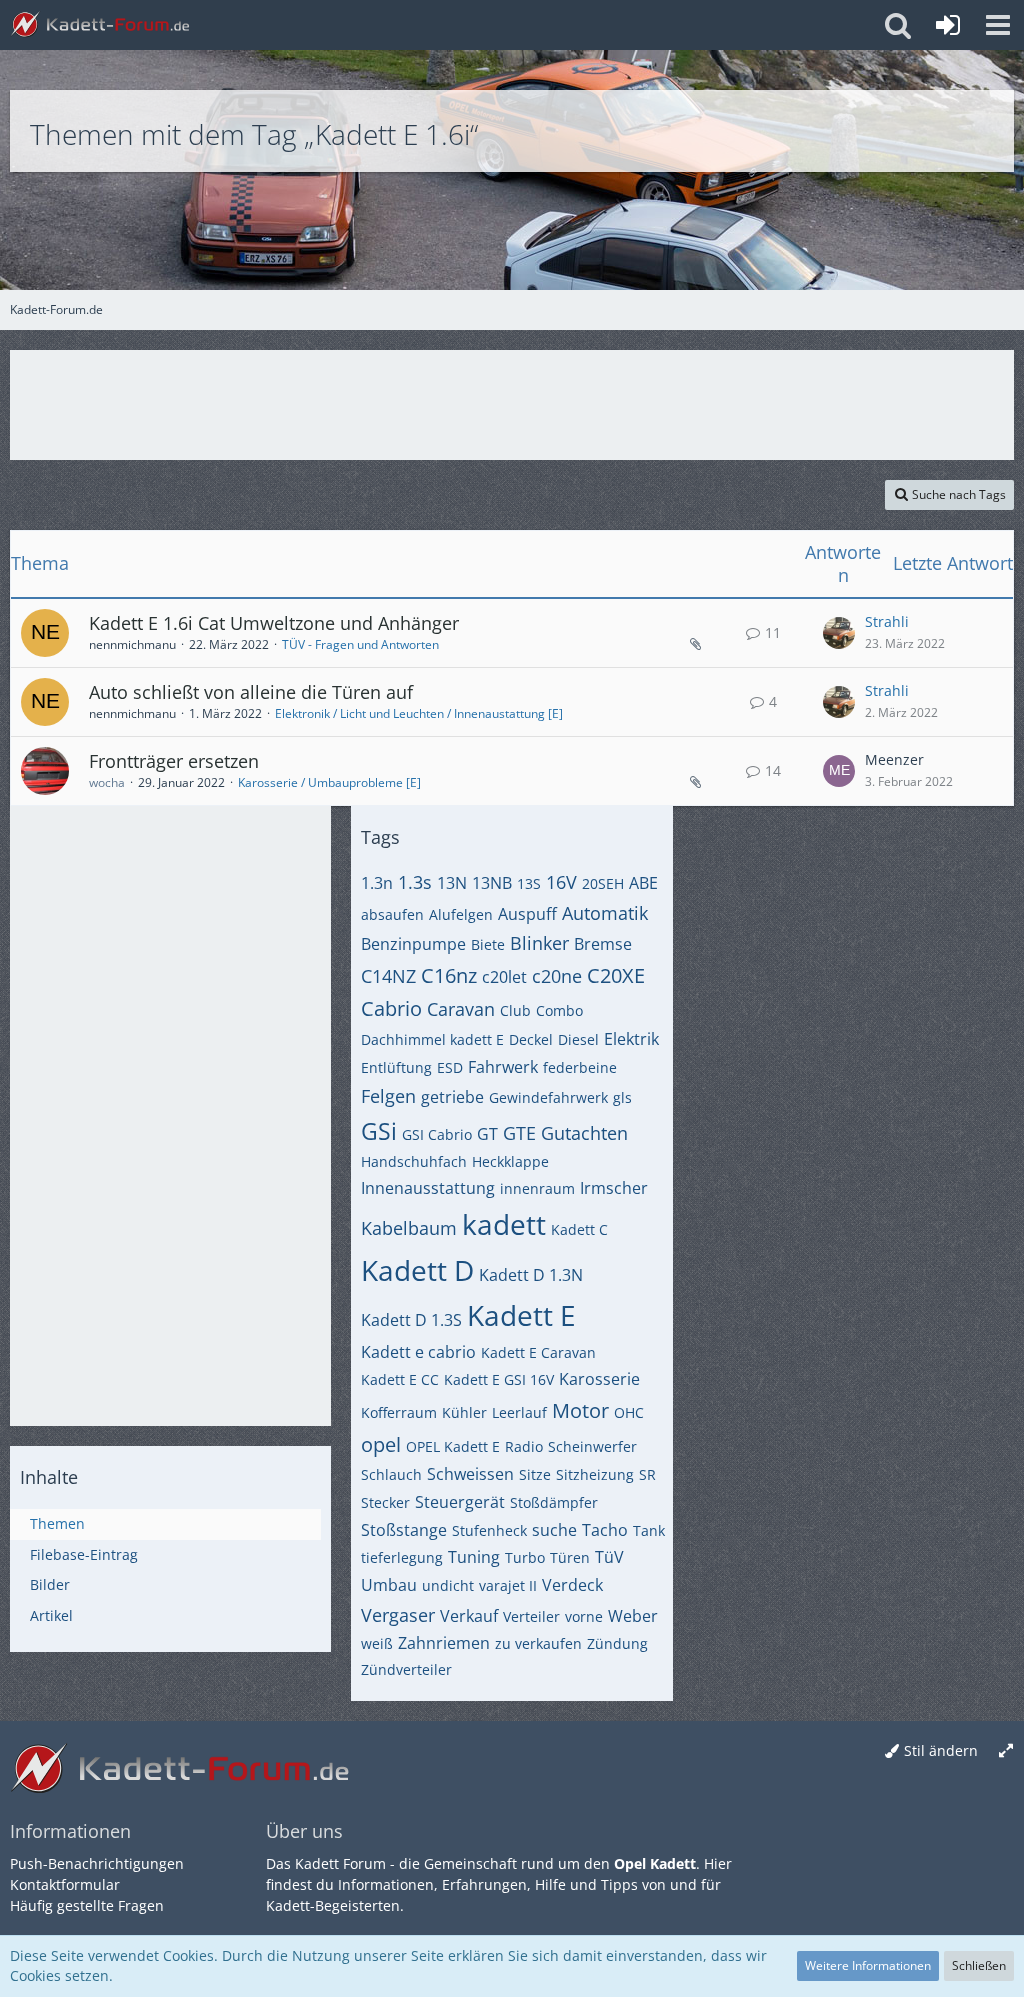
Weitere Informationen (868, 1965)
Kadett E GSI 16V (499, 1379)
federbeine (580, 1067)
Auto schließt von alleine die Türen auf (251, 692)
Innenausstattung (428, 1188)
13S (529, 883)
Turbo (525, 1557)
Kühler (464, 1412)
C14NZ (388, 976)
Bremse (603, 944)
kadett (504, 1224)
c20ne (557, 976)
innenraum (537, 1188)
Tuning (474, 1557)
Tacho (605, 1530)
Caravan (461, 1009)
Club (515, 1010)
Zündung (617, 1643)
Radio (524, 1446)
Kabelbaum (409, 1228)
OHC (629, 1412)
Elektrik (631, 1039)
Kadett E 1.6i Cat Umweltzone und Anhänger (274, 623)
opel (381, 1444)
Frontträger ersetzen (174, 761)
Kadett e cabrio (418, 1352)
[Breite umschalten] (1006, 1751)
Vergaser (398, 1615)
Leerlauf (519, 1412)
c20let (504, 977)
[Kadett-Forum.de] (100, 25)
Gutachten (584, 1133)
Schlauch (391, 1474)
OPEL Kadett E (453, 1446)
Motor (580, 1410)
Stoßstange (404, 1530)
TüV (609, 1557)
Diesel (578, 1039)
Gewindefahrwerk (548, 1097)
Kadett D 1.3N (531, 1275)
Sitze (535, 1474)
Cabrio (391, 1008)
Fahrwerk (503, 1067)
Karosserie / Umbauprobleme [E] (329, 782)
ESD (450, 1067)
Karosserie (599, 1379)
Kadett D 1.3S (411, 1320)
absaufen (392, 914)
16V (561, 882)
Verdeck (572, 1585)
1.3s (415, 882)
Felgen (388, 1096)
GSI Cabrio (437, 1134)
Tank (649, 1530)
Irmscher (614, 1188)
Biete (488, 944)
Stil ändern (941, 1750)
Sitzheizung (595, 1474)
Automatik (605, 913)
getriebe (452, 1097)
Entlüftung (396, 1067)
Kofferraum (399, 1412)
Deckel (531, 1039)
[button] (998, 25)
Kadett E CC (400, 1379)
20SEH (603, 883)
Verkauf (469, 1616)
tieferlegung (402, 1557)
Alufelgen (461, 914)
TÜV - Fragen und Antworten (360, 644)
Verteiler (531, 1616)
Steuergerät (460, 1502)
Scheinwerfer (592, 1446)
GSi (379, 1131)
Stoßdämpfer (554, 1502)
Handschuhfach (414, 1161)
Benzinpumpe (413, 944)
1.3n (377, 883)
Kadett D (417, 1270)
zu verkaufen (538, 1643)
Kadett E (521, 1315)
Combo (559, 1010)
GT (487, 1134)
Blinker (539, 943)
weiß (377, 1643)
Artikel (51, 1615)
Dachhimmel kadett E (432, 1039)
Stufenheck (489, 1530)
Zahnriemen (444, 1643)
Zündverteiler (406, 1669)
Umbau (389, 1585)
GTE (519, 1133)
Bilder (50, 1584)
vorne (584, 1616)
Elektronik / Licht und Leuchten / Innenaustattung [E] (419, 713)
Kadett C (579, 1229)
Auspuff (527, 914)
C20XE (616, 975)
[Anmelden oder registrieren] (948, 25)
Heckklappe (510, 1161)
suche (554, 1530)
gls (622, 1097)
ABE (643, 883)
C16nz (449, 975)
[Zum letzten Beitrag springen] (839, 633)
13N (452, 883)
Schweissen (470, 1474)
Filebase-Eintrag (84, 1554)
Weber (633, 1616)
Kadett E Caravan (538, 1352)
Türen (570, 1557)
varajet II (508, 1585)
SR (647, 1474)
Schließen (979, 1965)
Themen (57, 1523)
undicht (448, 1585)
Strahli (887, 621)
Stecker (385, 1502)
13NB (492, 883)
